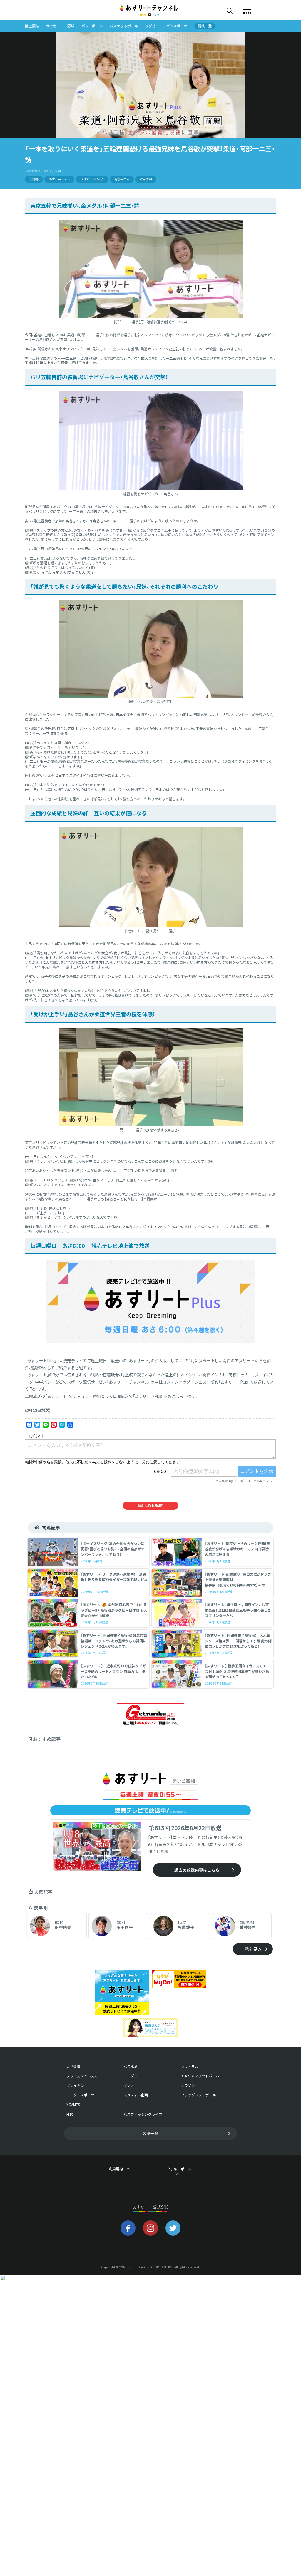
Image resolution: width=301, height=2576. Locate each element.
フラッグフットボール (198, 2095)
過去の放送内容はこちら (197, 1870)
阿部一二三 (122, 179)
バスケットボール (124, 26)
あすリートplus (60, 179)
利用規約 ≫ (125, 2169)
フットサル (190, 2066)
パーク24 (146, 179)
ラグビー (152, 26)
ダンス (129, 2085)
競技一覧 (205, 26)
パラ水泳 (131, 2066)
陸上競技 (32, 26)
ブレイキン (75, 2085)
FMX (70, 2114)
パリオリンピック (92, 179)
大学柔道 (73, 2066)
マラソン (188, 2085)
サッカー (53, 26)
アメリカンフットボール (200, 2076)
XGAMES (73, 2105)
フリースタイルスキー (84, 2076)
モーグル (131, 2076)
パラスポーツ (177, 26)
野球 (71, 26)
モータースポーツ (80, 2095)
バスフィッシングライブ (143, 2114)
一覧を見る (251, 1949)
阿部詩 (34, 179)
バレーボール (92, 26)
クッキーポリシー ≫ (182, 2172)
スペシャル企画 (136, 2095)
